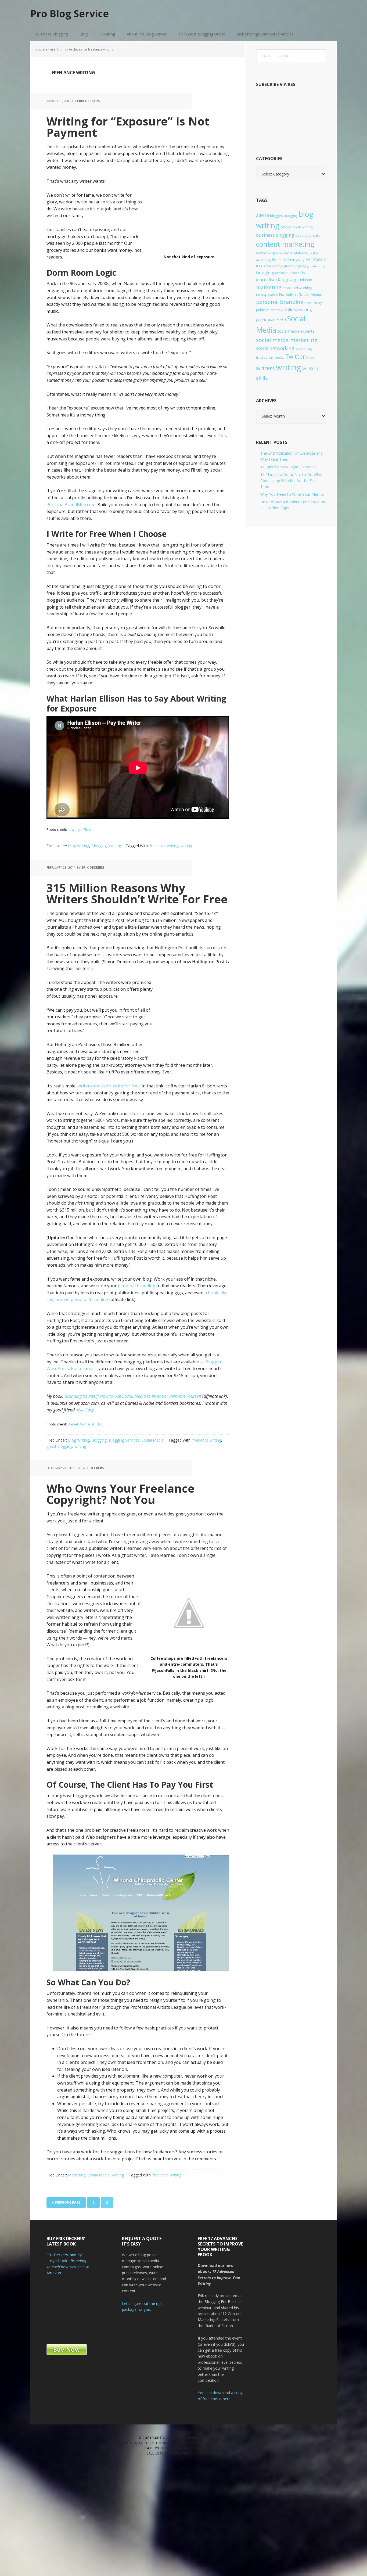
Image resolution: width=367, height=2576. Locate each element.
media (287, 288)
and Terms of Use (253, 2443)
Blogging (99, 846)
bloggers (277, 216)
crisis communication (293, 252)
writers (265, 368)
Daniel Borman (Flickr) (85, 1424)
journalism (266, 279)
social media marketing (287, 340)
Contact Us (199, 2453)
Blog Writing (79, 846)
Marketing (77, 2175)
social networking (275, 348)
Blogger (213, 1362)
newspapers (267, 294)
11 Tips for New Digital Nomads (288, 467)
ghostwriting (316, 266)
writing (186, 846)
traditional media (270, 357)
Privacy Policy (226, 2443)
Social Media (153, 1440)
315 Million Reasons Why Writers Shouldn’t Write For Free (137, 893)
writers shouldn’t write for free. (109, 1086)
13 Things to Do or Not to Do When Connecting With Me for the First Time (292, 480)
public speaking (296, 310)
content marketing (285, 244)
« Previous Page (66, 2204)
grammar (280, 273)
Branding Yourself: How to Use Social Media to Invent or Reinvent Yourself (133, 1396)
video (310, 358)
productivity (313, 303)
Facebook (316, 259)
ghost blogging (59, 1446)
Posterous (81, 1368)
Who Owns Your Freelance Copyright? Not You (120, 1494)
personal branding (136, 1286)
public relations (268, 310)
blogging (291, 216)
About (215, 2453)
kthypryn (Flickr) (80, 829)
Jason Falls (297, 273)
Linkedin (305, 280)
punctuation (266, 320)
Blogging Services (124, 1440)
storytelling (303, 349)
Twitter (295, 356)
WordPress (58, 1368)
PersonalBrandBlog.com (71, 505)
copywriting (265, 252)
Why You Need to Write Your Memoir (293, 494)
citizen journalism (309, 235)
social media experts (296, 331)
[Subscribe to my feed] (291, 137)
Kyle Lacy (85, 1410)
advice (262, 215)
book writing (303, 227)
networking (303, 288)
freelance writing (164, 846)
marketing (269, 287)
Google (263, 272)
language (288, 279)
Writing (115, 846)
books (286, 227)
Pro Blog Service (70, 13)
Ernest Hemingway (288, 260)
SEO (281, 319)
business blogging (275, 235)
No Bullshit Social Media (300, 294)
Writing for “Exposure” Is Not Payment (128, 127)
